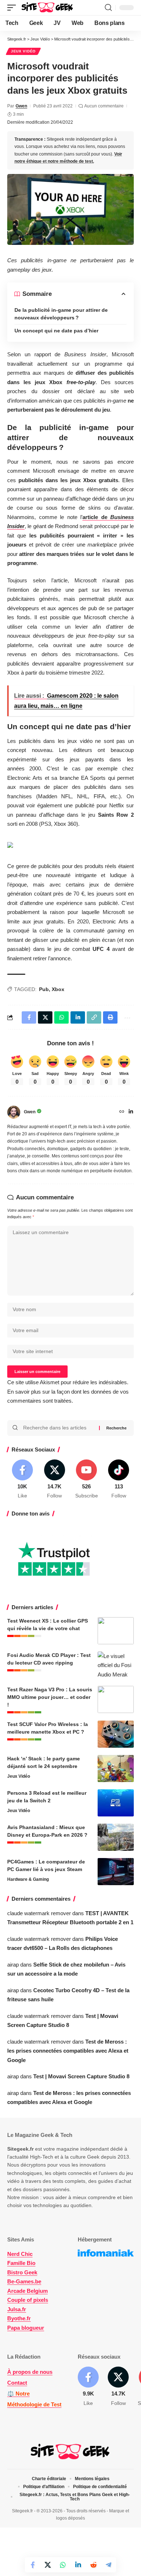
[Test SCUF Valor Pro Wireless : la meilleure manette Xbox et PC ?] (116, 1734)
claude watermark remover (39, 1913)
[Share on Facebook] (33, 2565)
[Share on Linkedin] (78, 2565)
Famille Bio (21, 2263)
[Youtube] (87, 1480)
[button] (13, 8)
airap (13, 1965)
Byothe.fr (19, 2318)
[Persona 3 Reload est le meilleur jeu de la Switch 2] (116, 1803)
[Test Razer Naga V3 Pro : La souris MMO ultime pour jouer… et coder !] (116, 1699)
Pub (44, 989)
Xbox (58, 989)
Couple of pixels (28, 2300)
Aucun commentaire (104, 106)
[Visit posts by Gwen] (14, 1112)
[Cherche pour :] (58, 1428)
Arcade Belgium (27, 2291)
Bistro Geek (22, 2272)
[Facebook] (22, 1480)
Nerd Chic (20, 2254)
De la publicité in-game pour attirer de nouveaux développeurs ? (61, 314)
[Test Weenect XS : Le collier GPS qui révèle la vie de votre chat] (116, 1631)
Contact (17, 2383)
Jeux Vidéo (23, 51)
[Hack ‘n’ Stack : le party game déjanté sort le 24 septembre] (116, 1769)
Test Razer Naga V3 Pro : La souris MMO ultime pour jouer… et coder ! (50, 1697)
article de (96, 517)
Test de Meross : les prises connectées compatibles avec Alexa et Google (68, 2051)
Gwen (21, 106)
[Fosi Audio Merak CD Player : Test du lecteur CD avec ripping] (116, 1665)
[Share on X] (48, 2565)
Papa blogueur (26, 2328)
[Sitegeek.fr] (48, 8)
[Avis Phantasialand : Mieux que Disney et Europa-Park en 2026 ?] (116, 1837)
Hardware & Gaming (28, 1879)
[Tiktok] (119, 1480)
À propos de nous (30, 2372)
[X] (55, 1480)
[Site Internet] (122, 1112)
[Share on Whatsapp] (63, 2565)
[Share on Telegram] (108, 2565)
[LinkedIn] (131, 1112)
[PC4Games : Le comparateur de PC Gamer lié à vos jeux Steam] (116, 1872)
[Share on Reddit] (93, 2565)
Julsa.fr (17, 2309)
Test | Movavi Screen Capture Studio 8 (81, 2076)
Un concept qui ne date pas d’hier (56, 331)
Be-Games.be (24, 2281)
